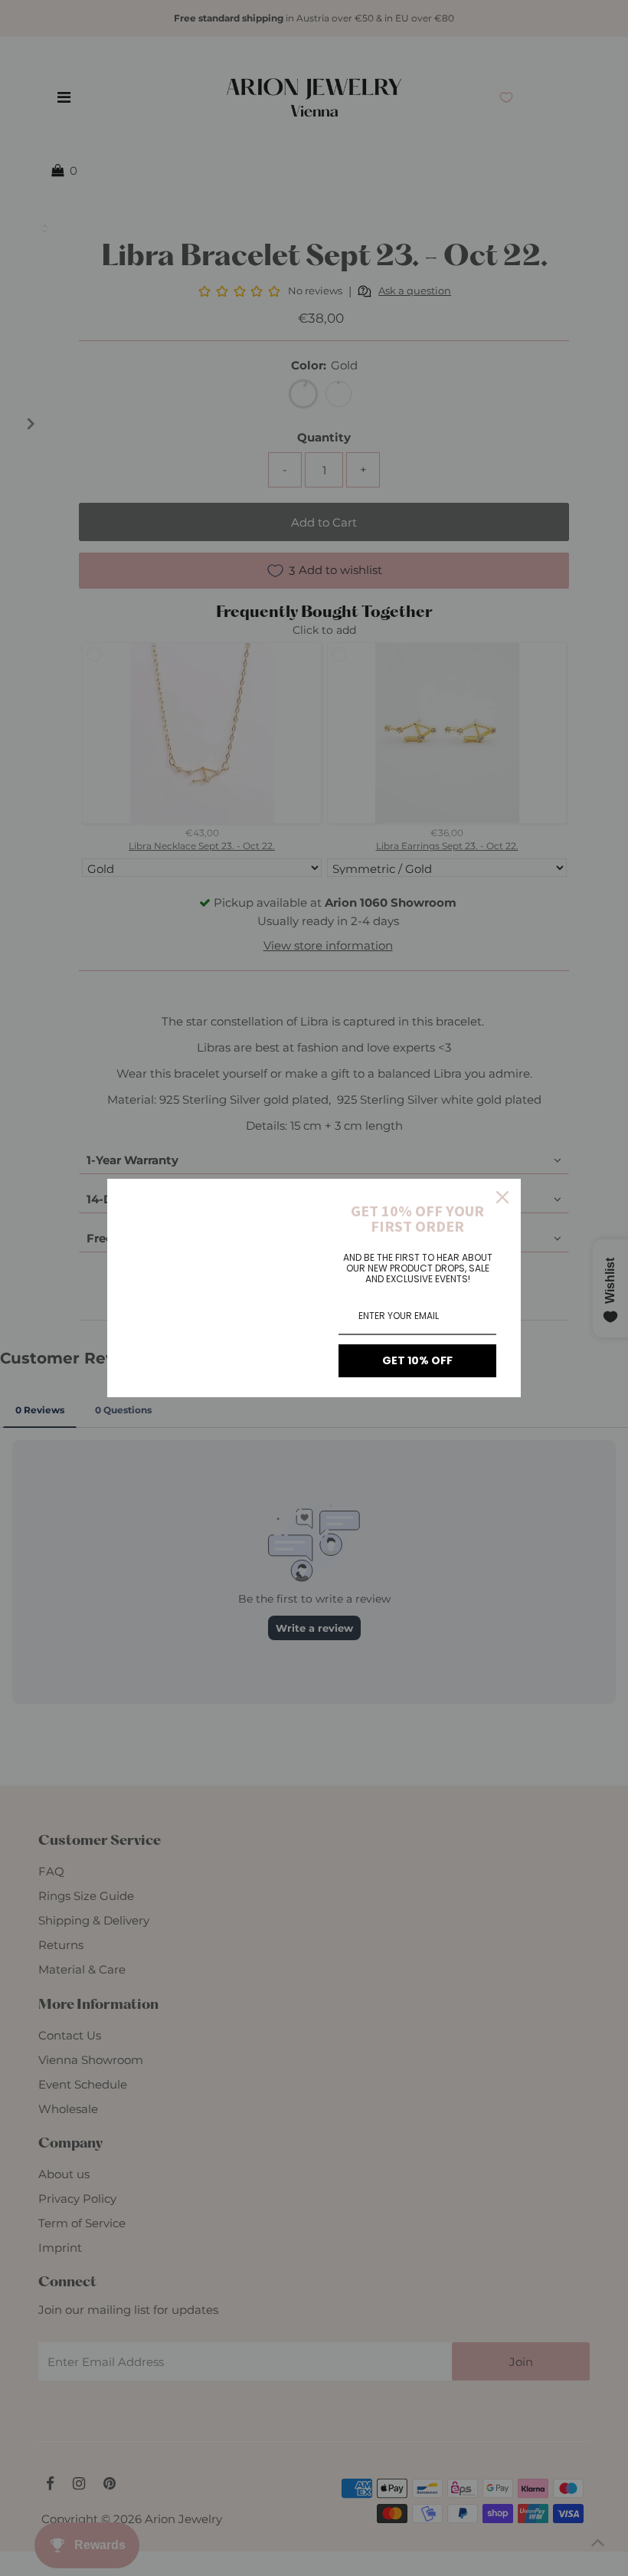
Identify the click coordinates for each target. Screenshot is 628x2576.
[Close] (502, 1197)
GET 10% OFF (417, 1360)
